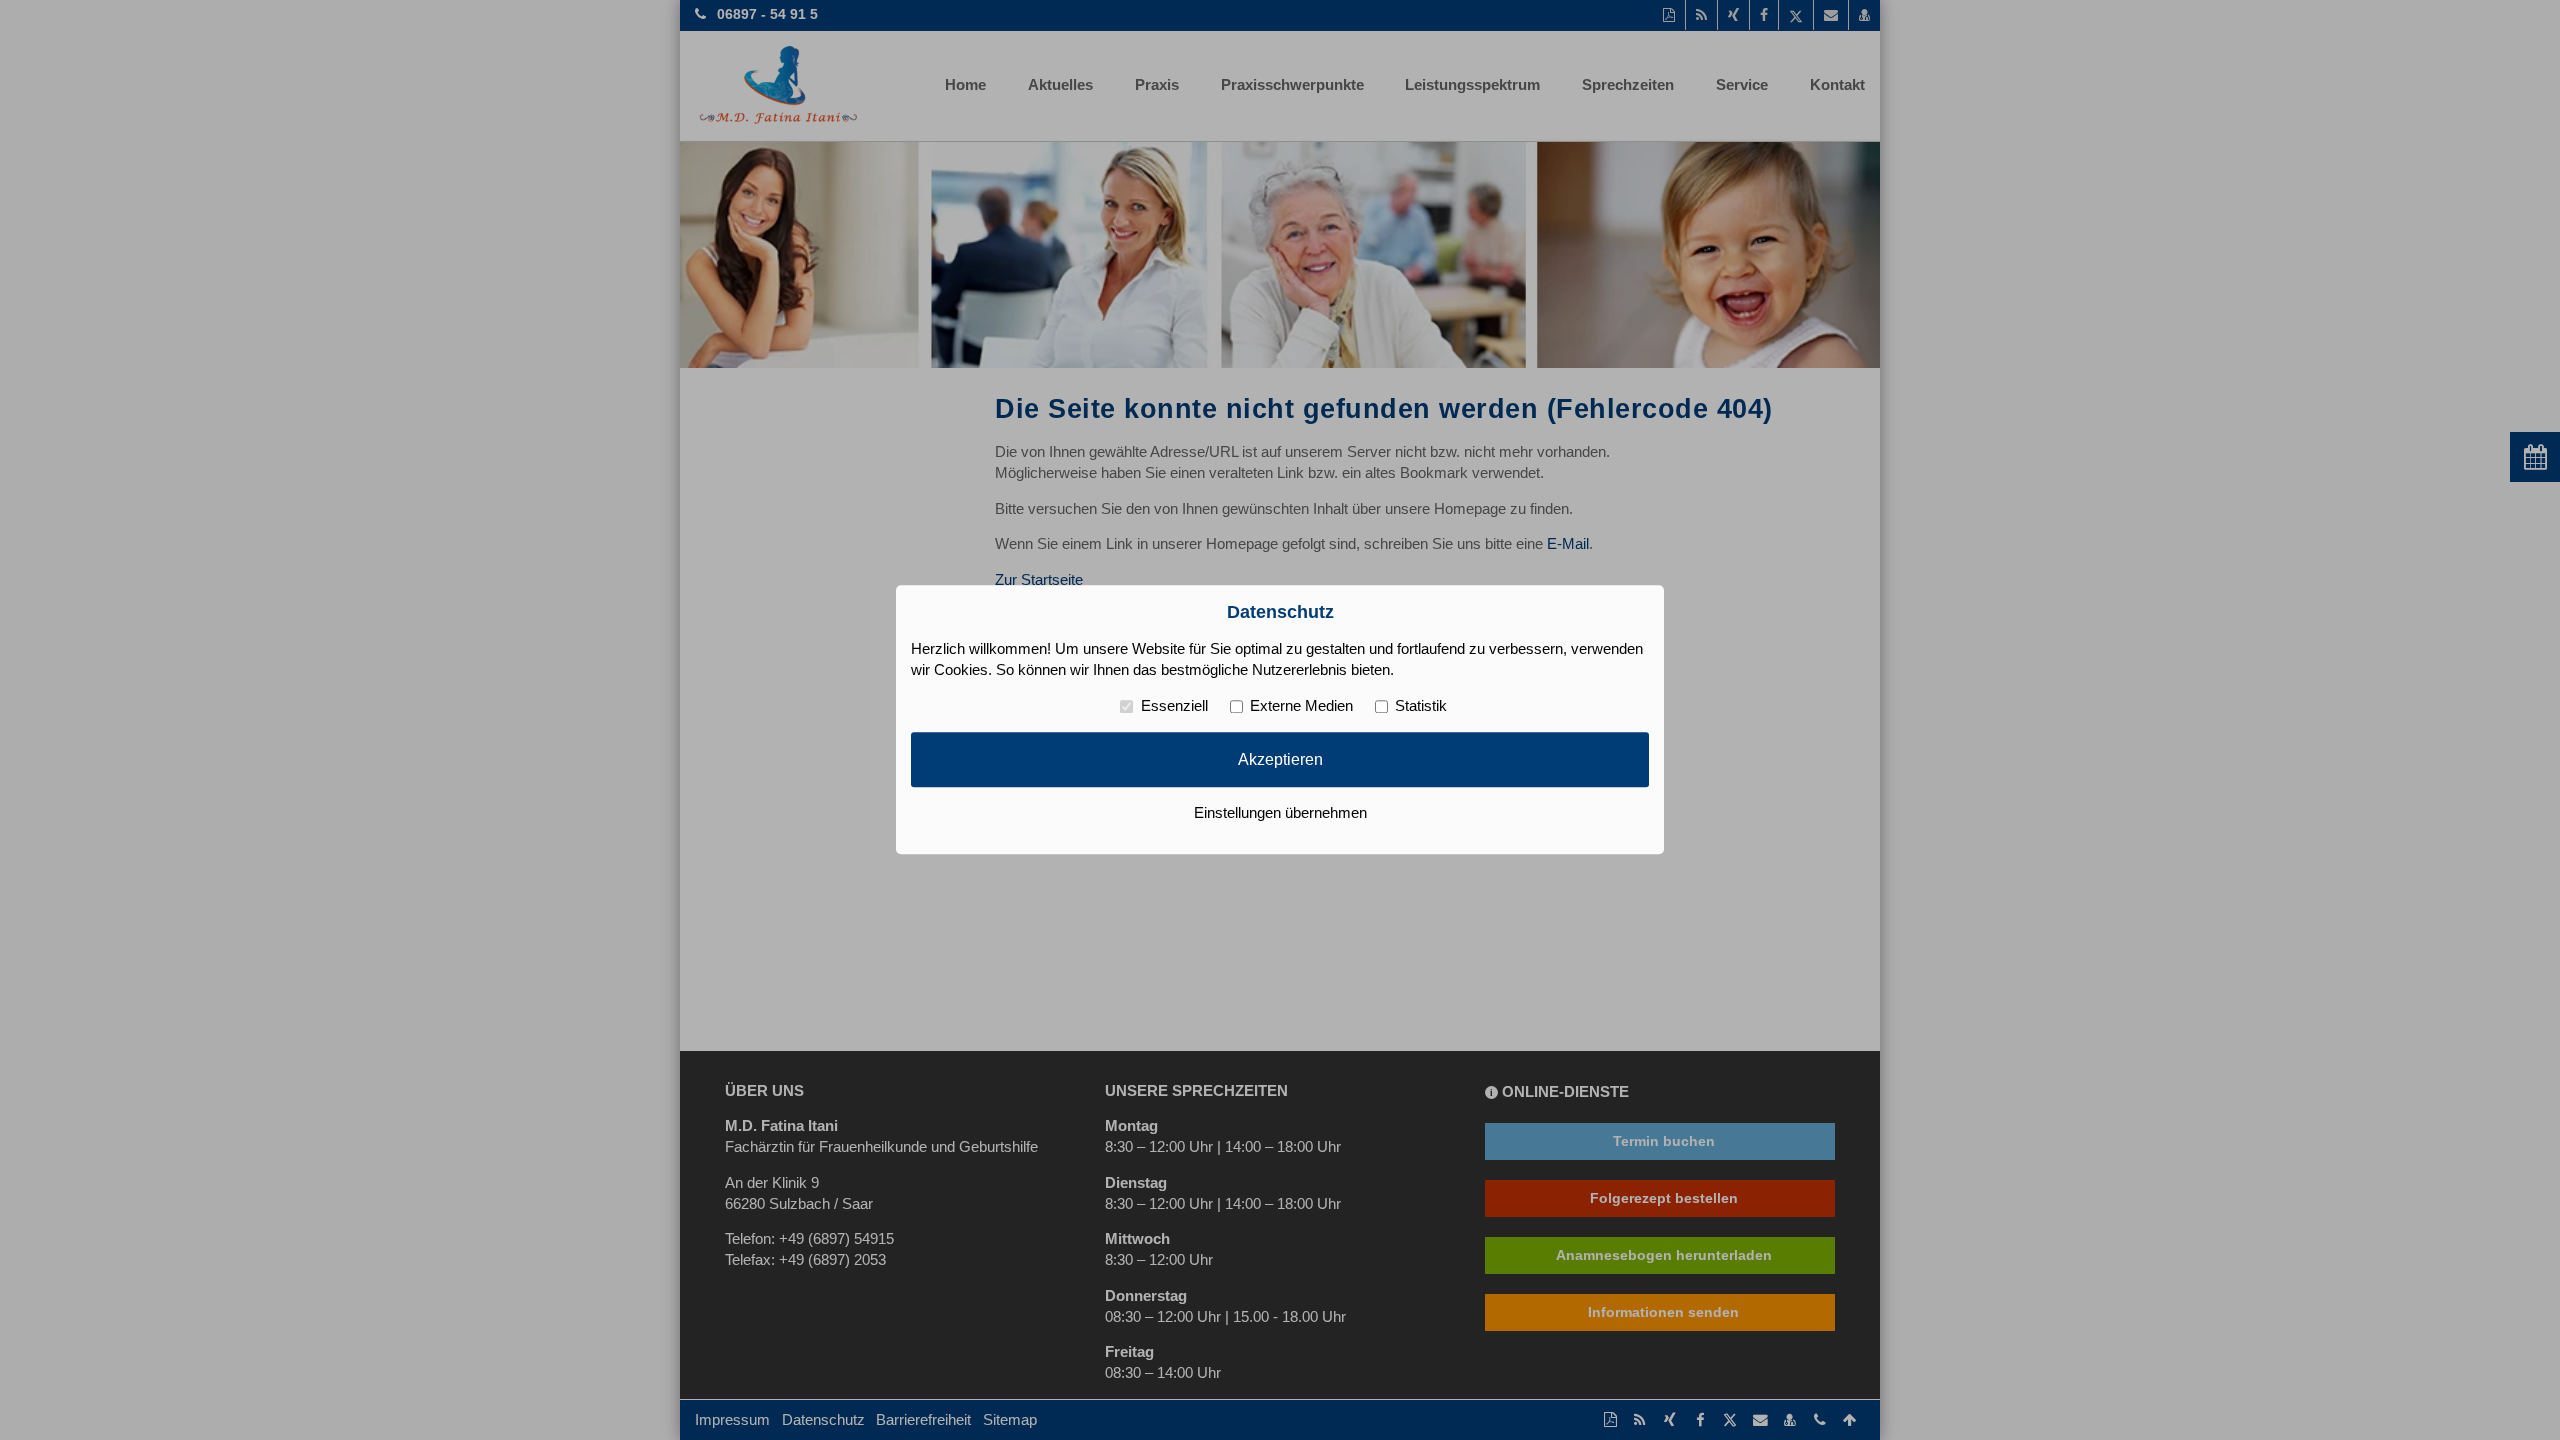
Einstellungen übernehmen (1280, 814)
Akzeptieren (1280, 759)
